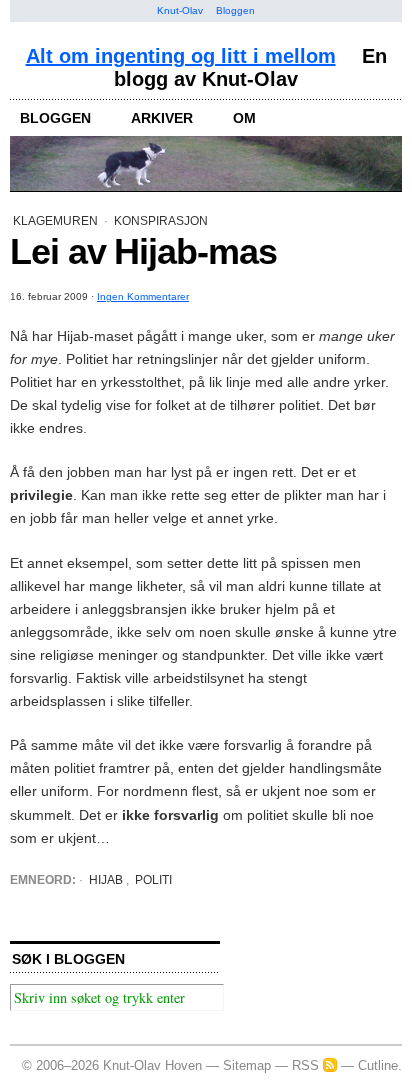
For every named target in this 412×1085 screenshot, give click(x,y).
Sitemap (247, 1065)
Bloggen (235, 10)
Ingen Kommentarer (143, 296)
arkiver (162, 118)
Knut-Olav (180, 10)
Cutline (378, 1065)
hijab (106, 880)
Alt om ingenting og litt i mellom (181, 56)
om (244, 118)
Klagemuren (55, 221)
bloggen (55, 118)
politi (153, 880)
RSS (305, 1065)
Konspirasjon (161, 221)
